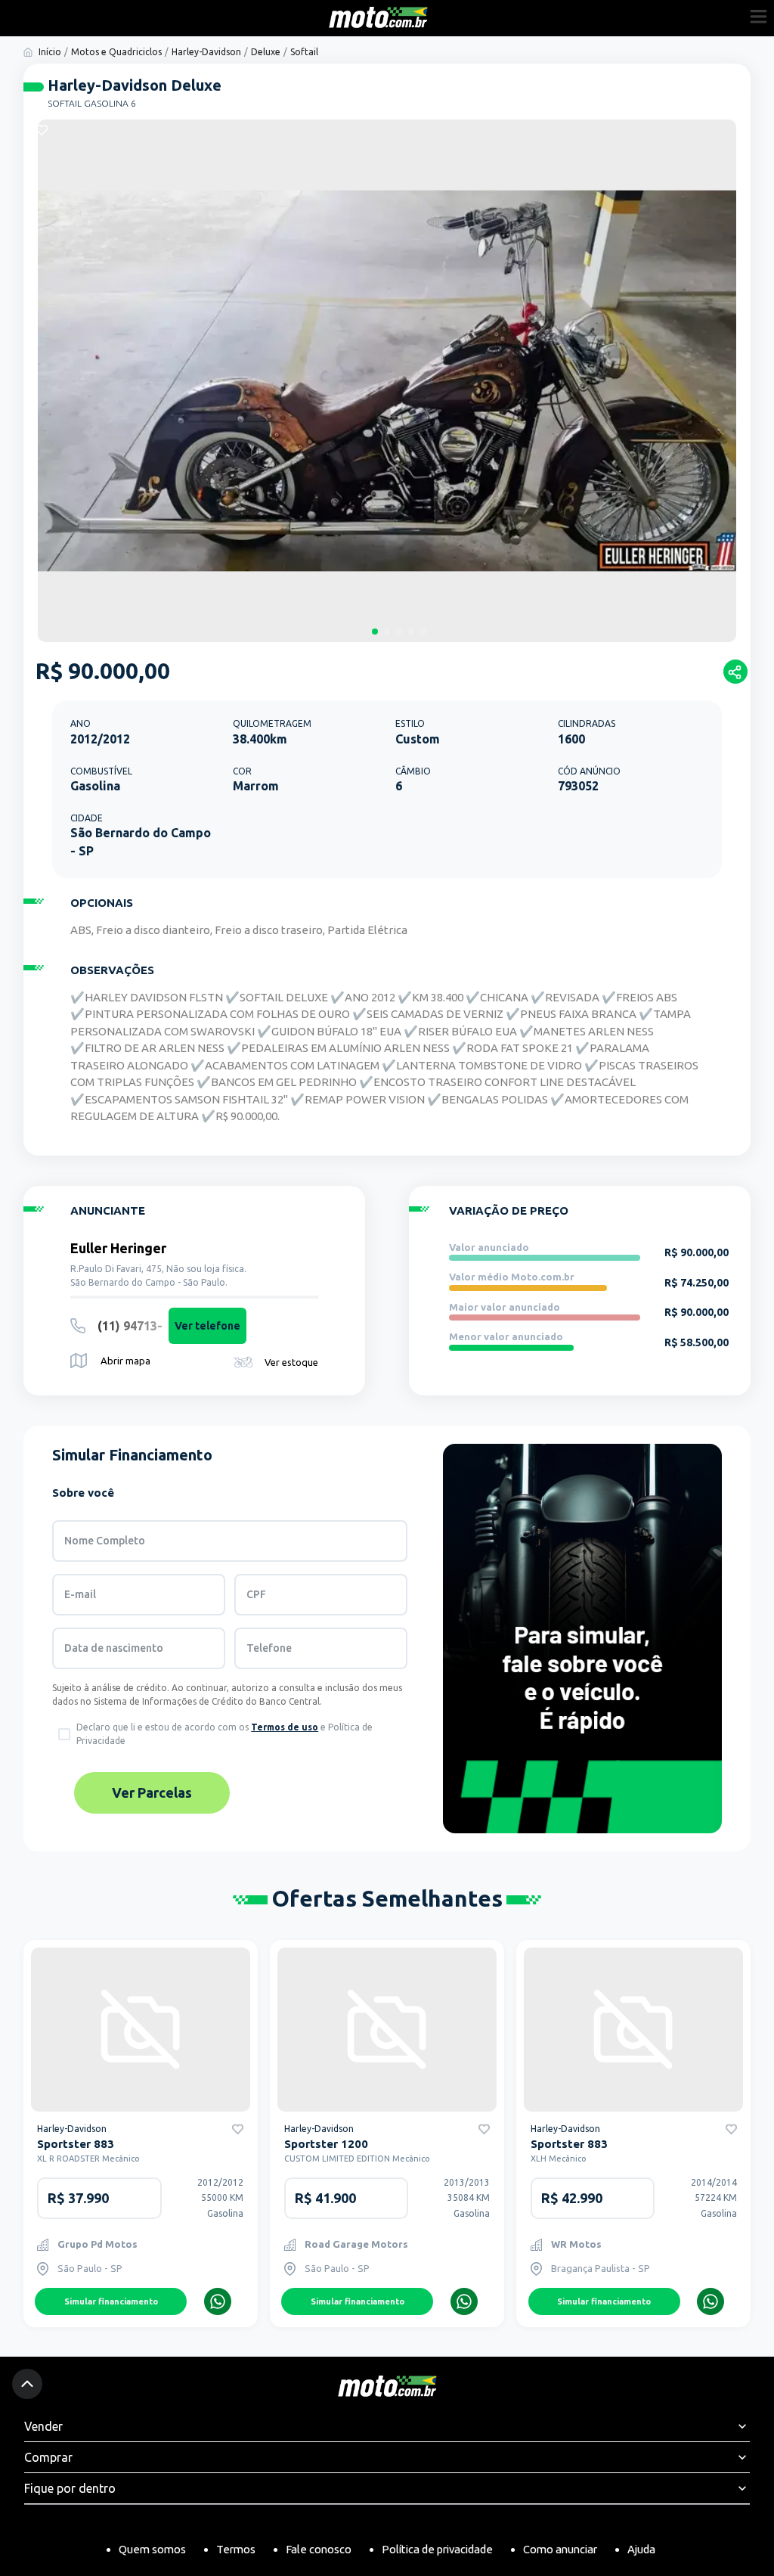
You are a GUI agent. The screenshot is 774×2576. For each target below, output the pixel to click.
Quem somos (152, 2549)
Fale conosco (319, 2549)
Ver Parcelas (152, 1792)
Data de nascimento (114, 1648)
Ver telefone (207, 1326)
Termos (236, 2549)
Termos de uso (285, 1727)
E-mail (80, 1594)
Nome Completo (105, 1541)
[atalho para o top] (27, 2384)
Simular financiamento (111, 2301)
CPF (256, 1594)
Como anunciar (560, 2549)
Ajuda (641, 2549)
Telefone (269, 1648)
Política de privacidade (437, 2549)
